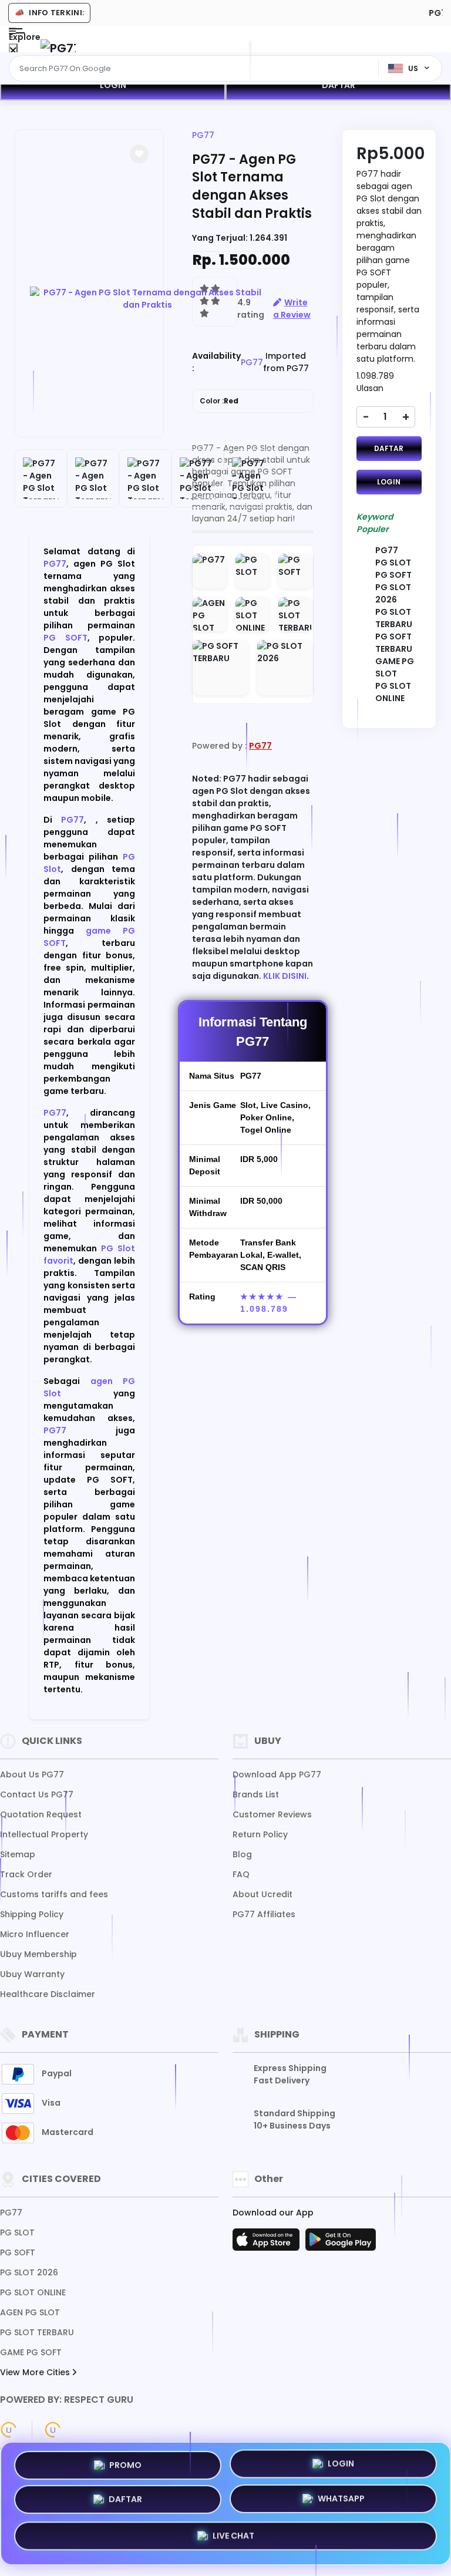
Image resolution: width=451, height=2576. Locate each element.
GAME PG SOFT (31, 2352)
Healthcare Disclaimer (48, 1994)
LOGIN (113, 85)
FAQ (241, 1874)
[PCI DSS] (9, 2430)
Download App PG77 (277, 1774)
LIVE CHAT (233, 2538)
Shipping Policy (32, 1914)
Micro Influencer (35, 1934)
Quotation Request (41, 1814)
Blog (242, 1854)
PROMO (125, 2465)
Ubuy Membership (38, 1954)
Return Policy (260, 1834)
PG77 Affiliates (264, 1914)
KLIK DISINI (285, 976)
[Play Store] (341, 2243)
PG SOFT (65, 638)
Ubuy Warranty (32, 1974)
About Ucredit (262, 1894)
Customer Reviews (272, 1814)
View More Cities (36, 2372)
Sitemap (18, 1854)
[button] (139, 154)
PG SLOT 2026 (29, 2272)
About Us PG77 (32, 1774)
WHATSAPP (341, 2503)
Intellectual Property (44, 1834)
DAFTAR (339, 85)
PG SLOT (17, 2232)
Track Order (26, 1874)
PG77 (55, 564)
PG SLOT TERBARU (37, 2332)
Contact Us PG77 (37, 1794)
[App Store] (268, 2243)
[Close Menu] (13, 51)
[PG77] (58, 48)
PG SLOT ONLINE (33, 2292)
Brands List (256, 1794)
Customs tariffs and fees (54, 1894)
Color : (219, 401)
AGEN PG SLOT (30, 2312)
